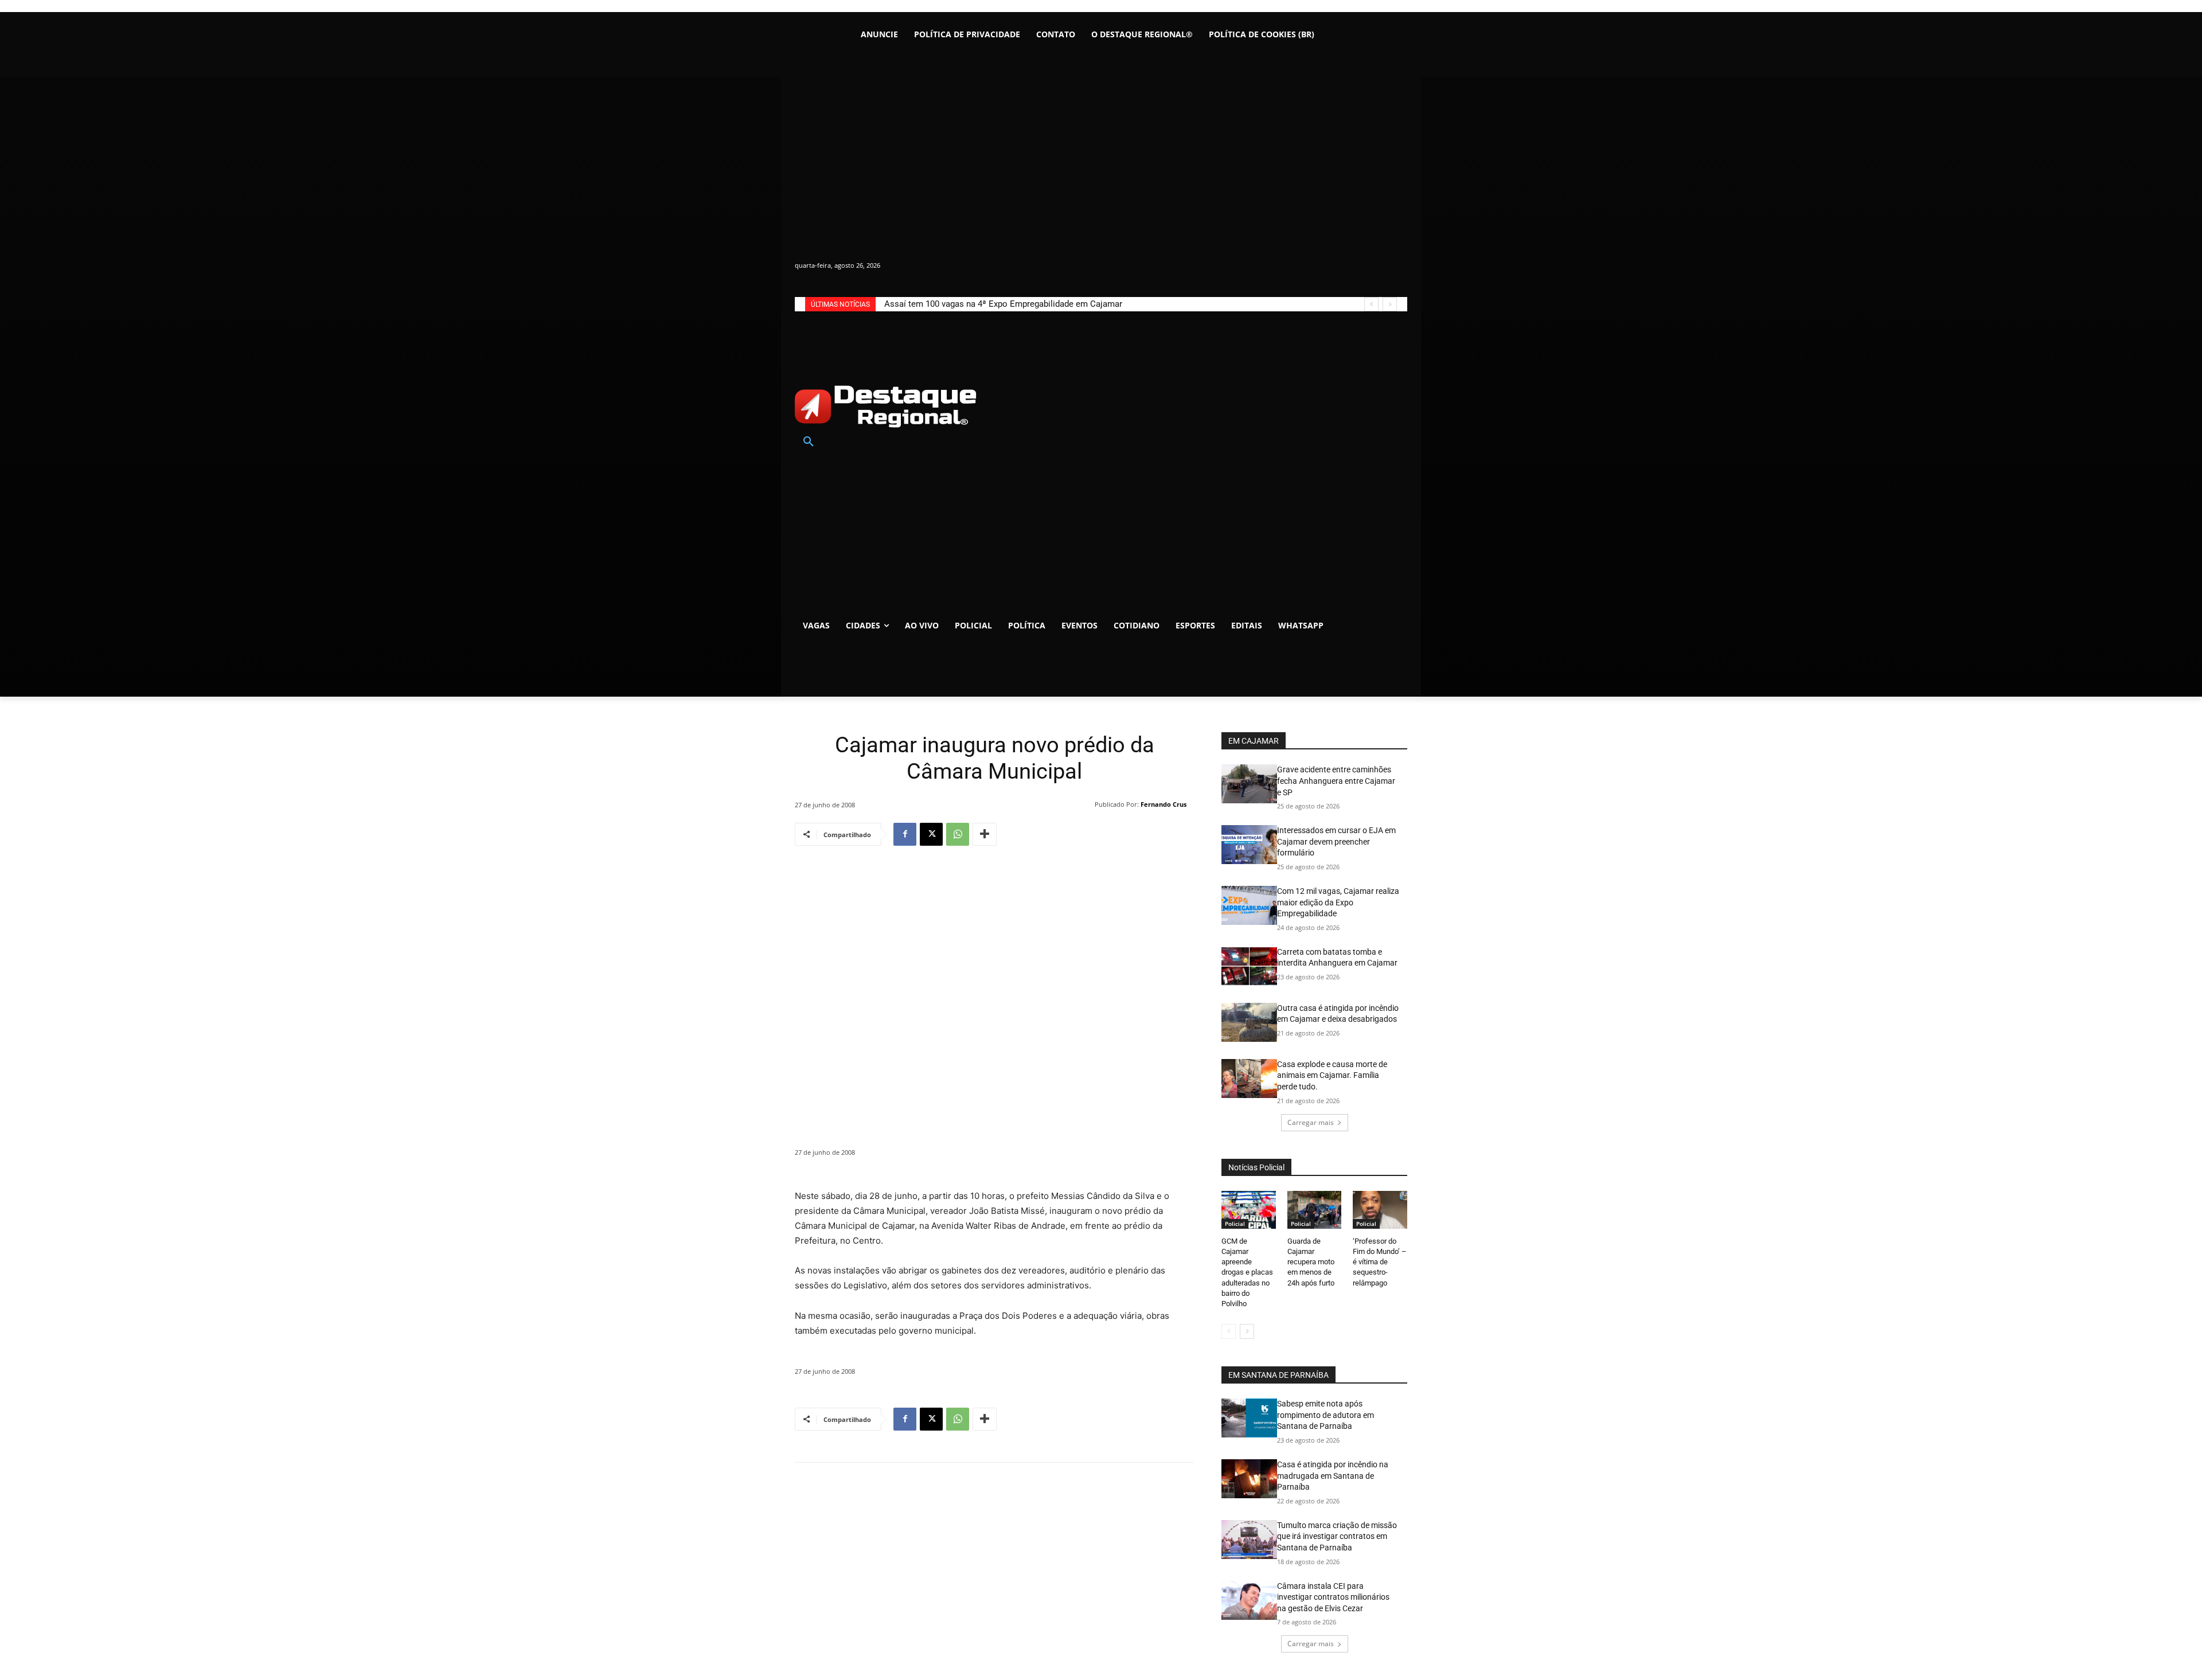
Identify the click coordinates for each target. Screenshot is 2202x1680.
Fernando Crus (1164, 804)
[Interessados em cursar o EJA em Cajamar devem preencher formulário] (1249, 845)
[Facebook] (905, 834)
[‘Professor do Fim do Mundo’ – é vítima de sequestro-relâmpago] (1380, 1210)
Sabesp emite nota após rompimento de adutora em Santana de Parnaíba (1326, 1415)
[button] (809, 442)
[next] (1390, 304)
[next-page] (1247, 1331)
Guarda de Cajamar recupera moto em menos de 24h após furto (1311, 1262)
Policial (1235, 1224)
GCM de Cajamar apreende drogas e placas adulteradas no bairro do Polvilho (1247, 1272)
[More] (985, 834)
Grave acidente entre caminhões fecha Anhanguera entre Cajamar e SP (1336, 781)
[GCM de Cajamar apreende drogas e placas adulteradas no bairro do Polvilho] (1249, 1210)
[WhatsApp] (958, 834)
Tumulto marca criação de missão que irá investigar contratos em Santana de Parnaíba (1337, 1536)
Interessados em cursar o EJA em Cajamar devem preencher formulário (1336, 841)
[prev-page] (1229, 1331)
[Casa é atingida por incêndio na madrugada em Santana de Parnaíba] (1249, 1479)
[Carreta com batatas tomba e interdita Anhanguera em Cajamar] (1249, 966)
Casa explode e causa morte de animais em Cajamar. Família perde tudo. (1332, 1075)
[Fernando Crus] (1087, 804)
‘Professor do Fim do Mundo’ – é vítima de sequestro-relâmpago (1380, 1262)
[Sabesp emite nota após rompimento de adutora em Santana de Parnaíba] (1249, 1418)
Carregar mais (1311, 1122)
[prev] (1371, 304)
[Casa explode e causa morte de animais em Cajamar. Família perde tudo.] (1249, 1079)
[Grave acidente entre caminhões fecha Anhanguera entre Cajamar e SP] (1249, 784)
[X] (931, 834)
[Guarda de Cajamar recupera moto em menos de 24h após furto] (1315, 1210)
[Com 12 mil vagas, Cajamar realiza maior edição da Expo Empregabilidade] (1249, 905)
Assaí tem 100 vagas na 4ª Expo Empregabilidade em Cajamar (1003, 304)
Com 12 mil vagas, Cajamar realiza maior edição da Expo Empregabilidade (1338, 902)
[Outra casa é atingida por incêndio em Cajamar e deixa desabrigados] (1249, 1022)
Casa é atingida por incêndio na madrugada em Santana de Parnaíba (1333, 1476)
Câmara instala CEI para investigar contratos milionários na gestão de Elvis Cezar (1333, 1597)
